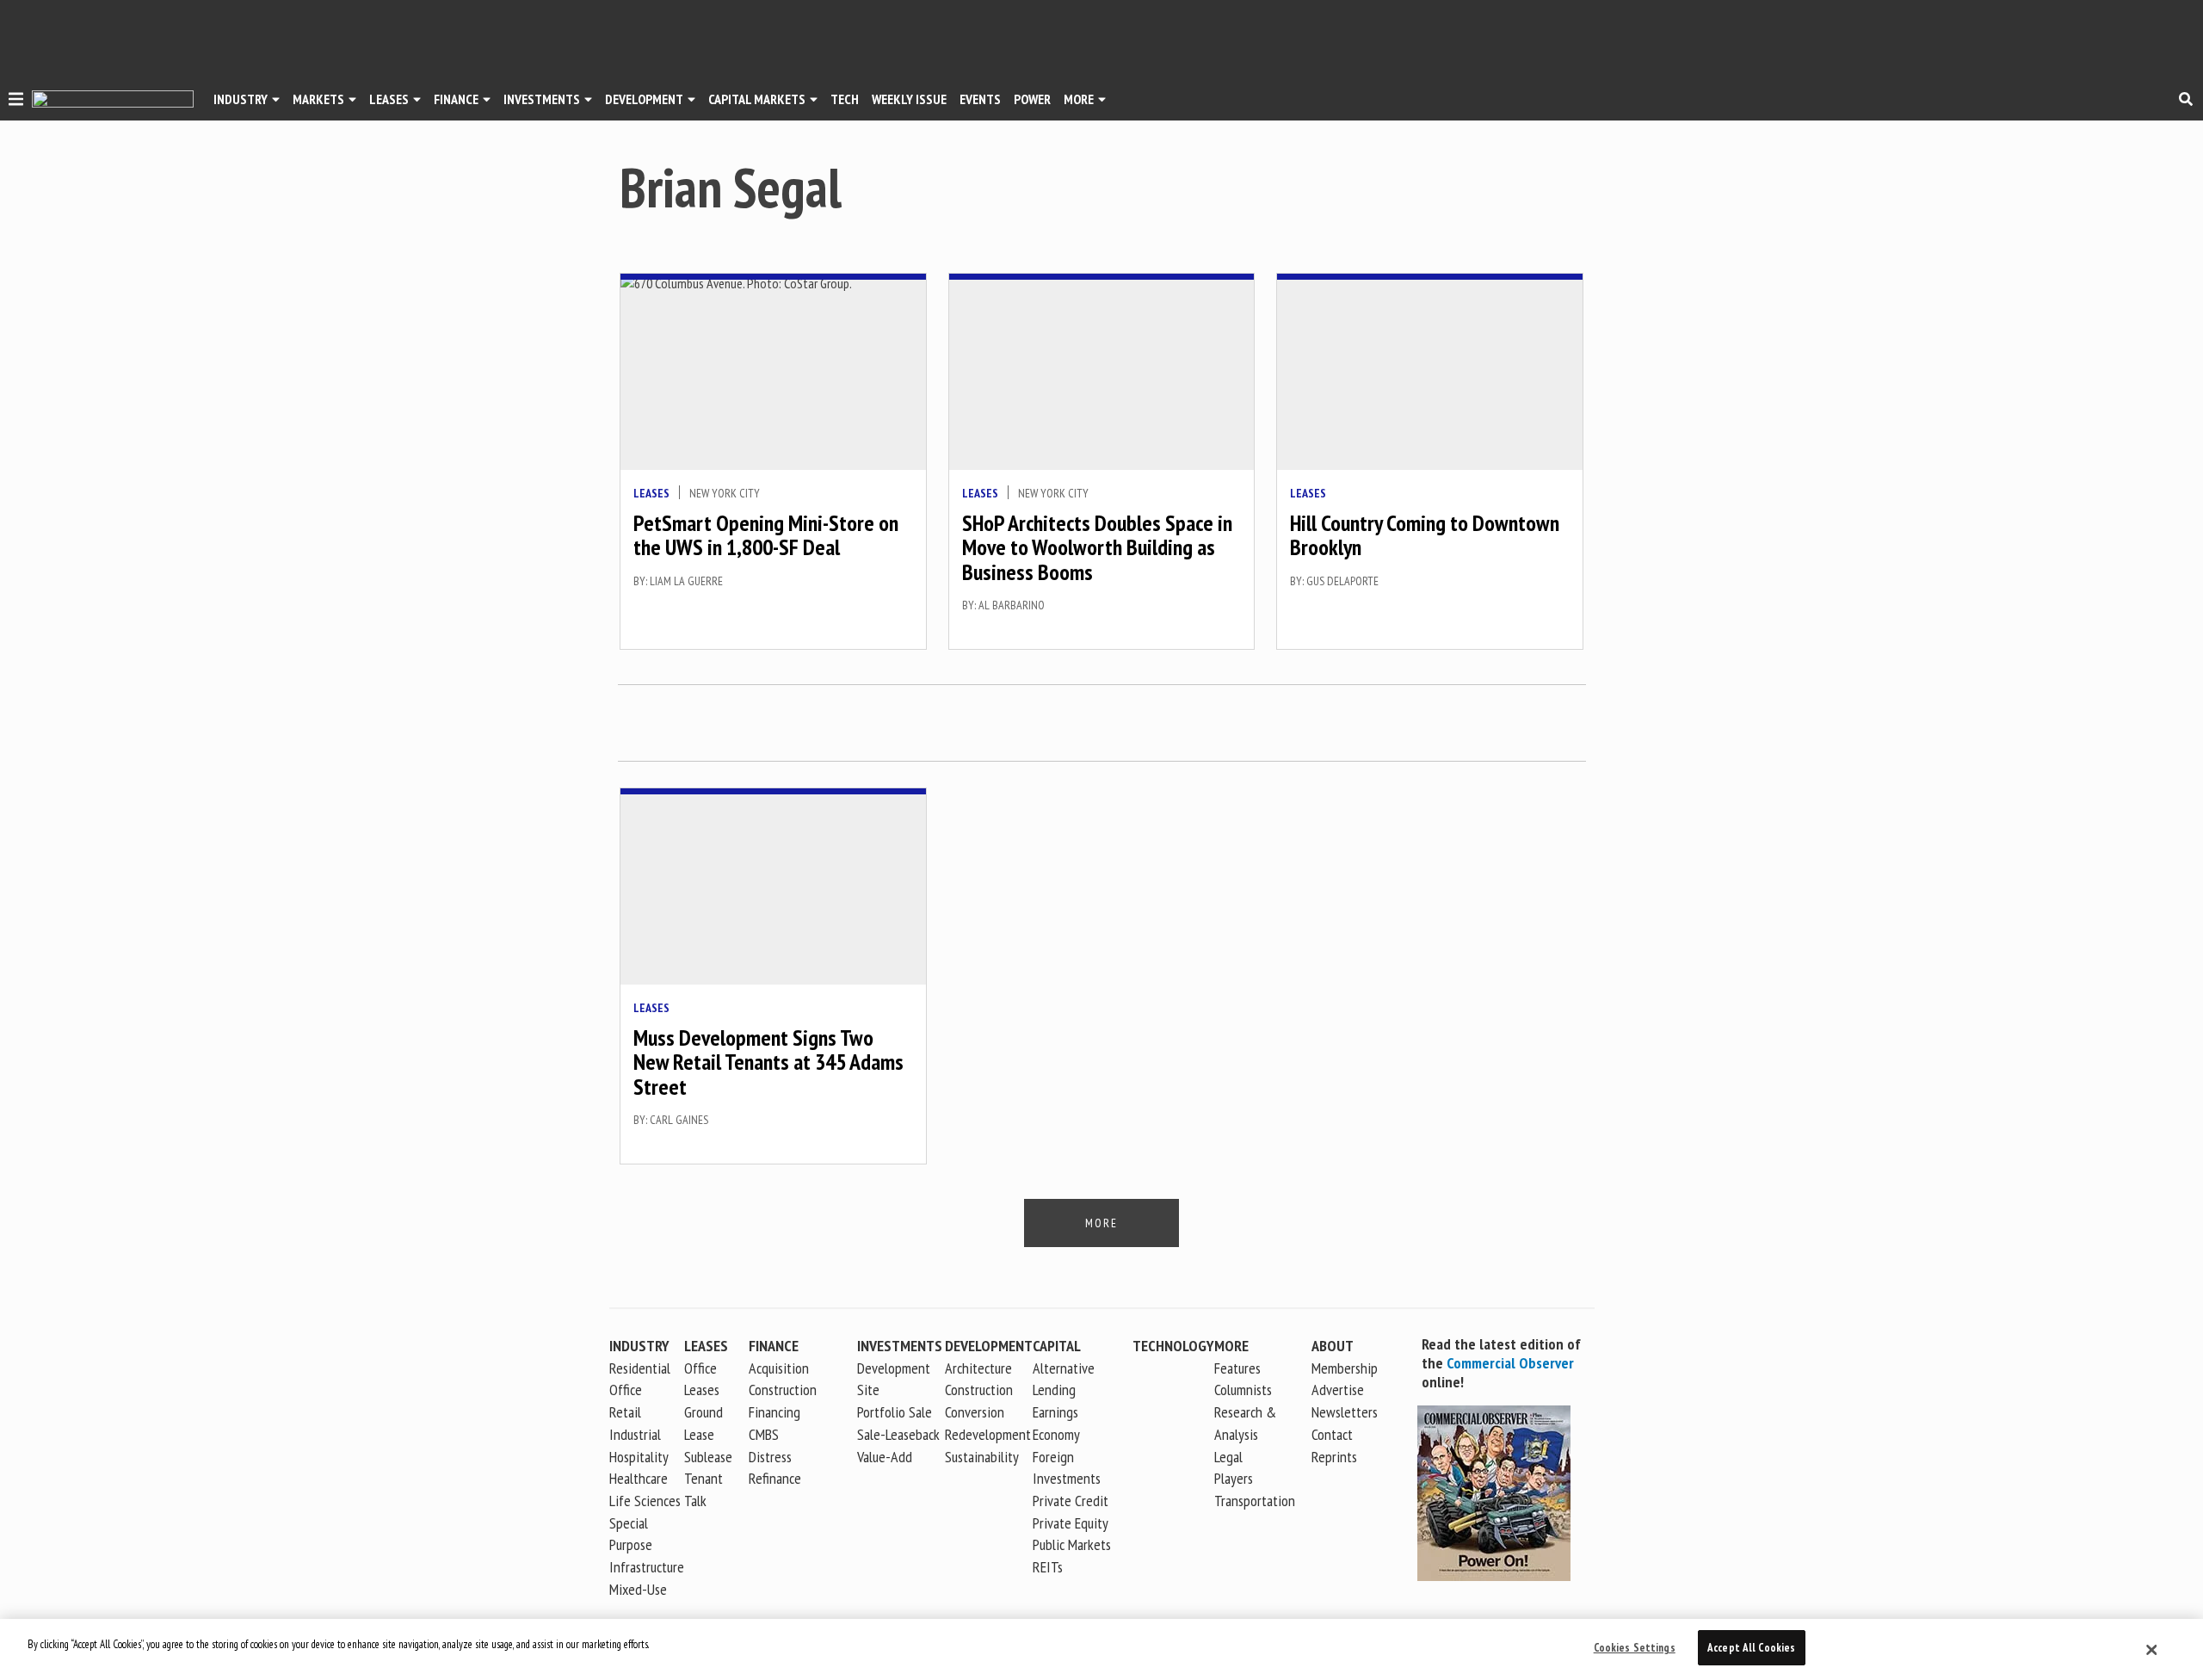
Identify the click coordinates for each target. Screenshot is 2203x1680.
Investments (542, 99)
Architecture (978, 1368)
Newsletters (1345, 1412)
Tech (845, 99)
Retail (625, 1412)
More (1079, 99)
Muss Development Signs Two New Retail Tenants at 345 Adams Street (768, 1062)
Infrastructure (647, 1567)
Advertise (1338, 1390)
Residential (640, 1368)
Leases (389, 99)
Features (1237, 1368)
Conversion (975, 1412)
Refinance (775, 1478)
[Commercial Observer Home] (113, 99)
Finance (456, 99)
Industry (639, 1346)
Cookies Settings (1635, 1648)
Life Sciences (645, 1501)
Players (1234, 1478)
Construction (979, 1390)
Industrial (635, 1434)
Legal (1228, 1457)
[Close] (2152, 1650)
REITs (1048, 1567)
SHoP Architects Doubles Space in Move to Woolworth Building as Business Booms (1097, 547)
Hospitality (639, 1457)
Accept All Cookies (1751, 1648)
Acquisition (779, 1368)
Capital (1057, 1346)
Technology (1173, 1346)
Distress (770, 1457)
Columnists (1243, 1390)
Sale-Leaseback (898, 1434)
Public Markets (1072, 1544)
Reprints (1334, 1457)
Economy (1056, 1434)
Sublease (708, 1457)
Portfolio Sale (895, 1412)
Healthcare (639, 1478)
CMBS (764, 1434)
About (1333, 1346)
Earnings (1055, 1412)
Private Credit (1071, 1501)
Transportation (1255, 1501)
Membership (1345, 1368)
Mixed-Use (638, 1589)
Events (980, 99)
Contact (1332, 1434)
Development (644, 99)
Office (626, 1390)
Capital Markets (757, 99)
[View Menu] (16, 102)
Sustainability (982, 1457)
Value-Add (885, 1457)
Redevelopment (988, 1434)
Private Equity (1071, 1523)
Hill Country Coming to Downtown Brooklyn (1425, 535)
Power (1032, 99)
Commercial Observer (1510, 1363)
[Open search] (2186, 99)
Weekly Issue (909, 99)
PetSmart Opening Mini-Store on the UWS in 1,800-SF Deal (766, 535)
